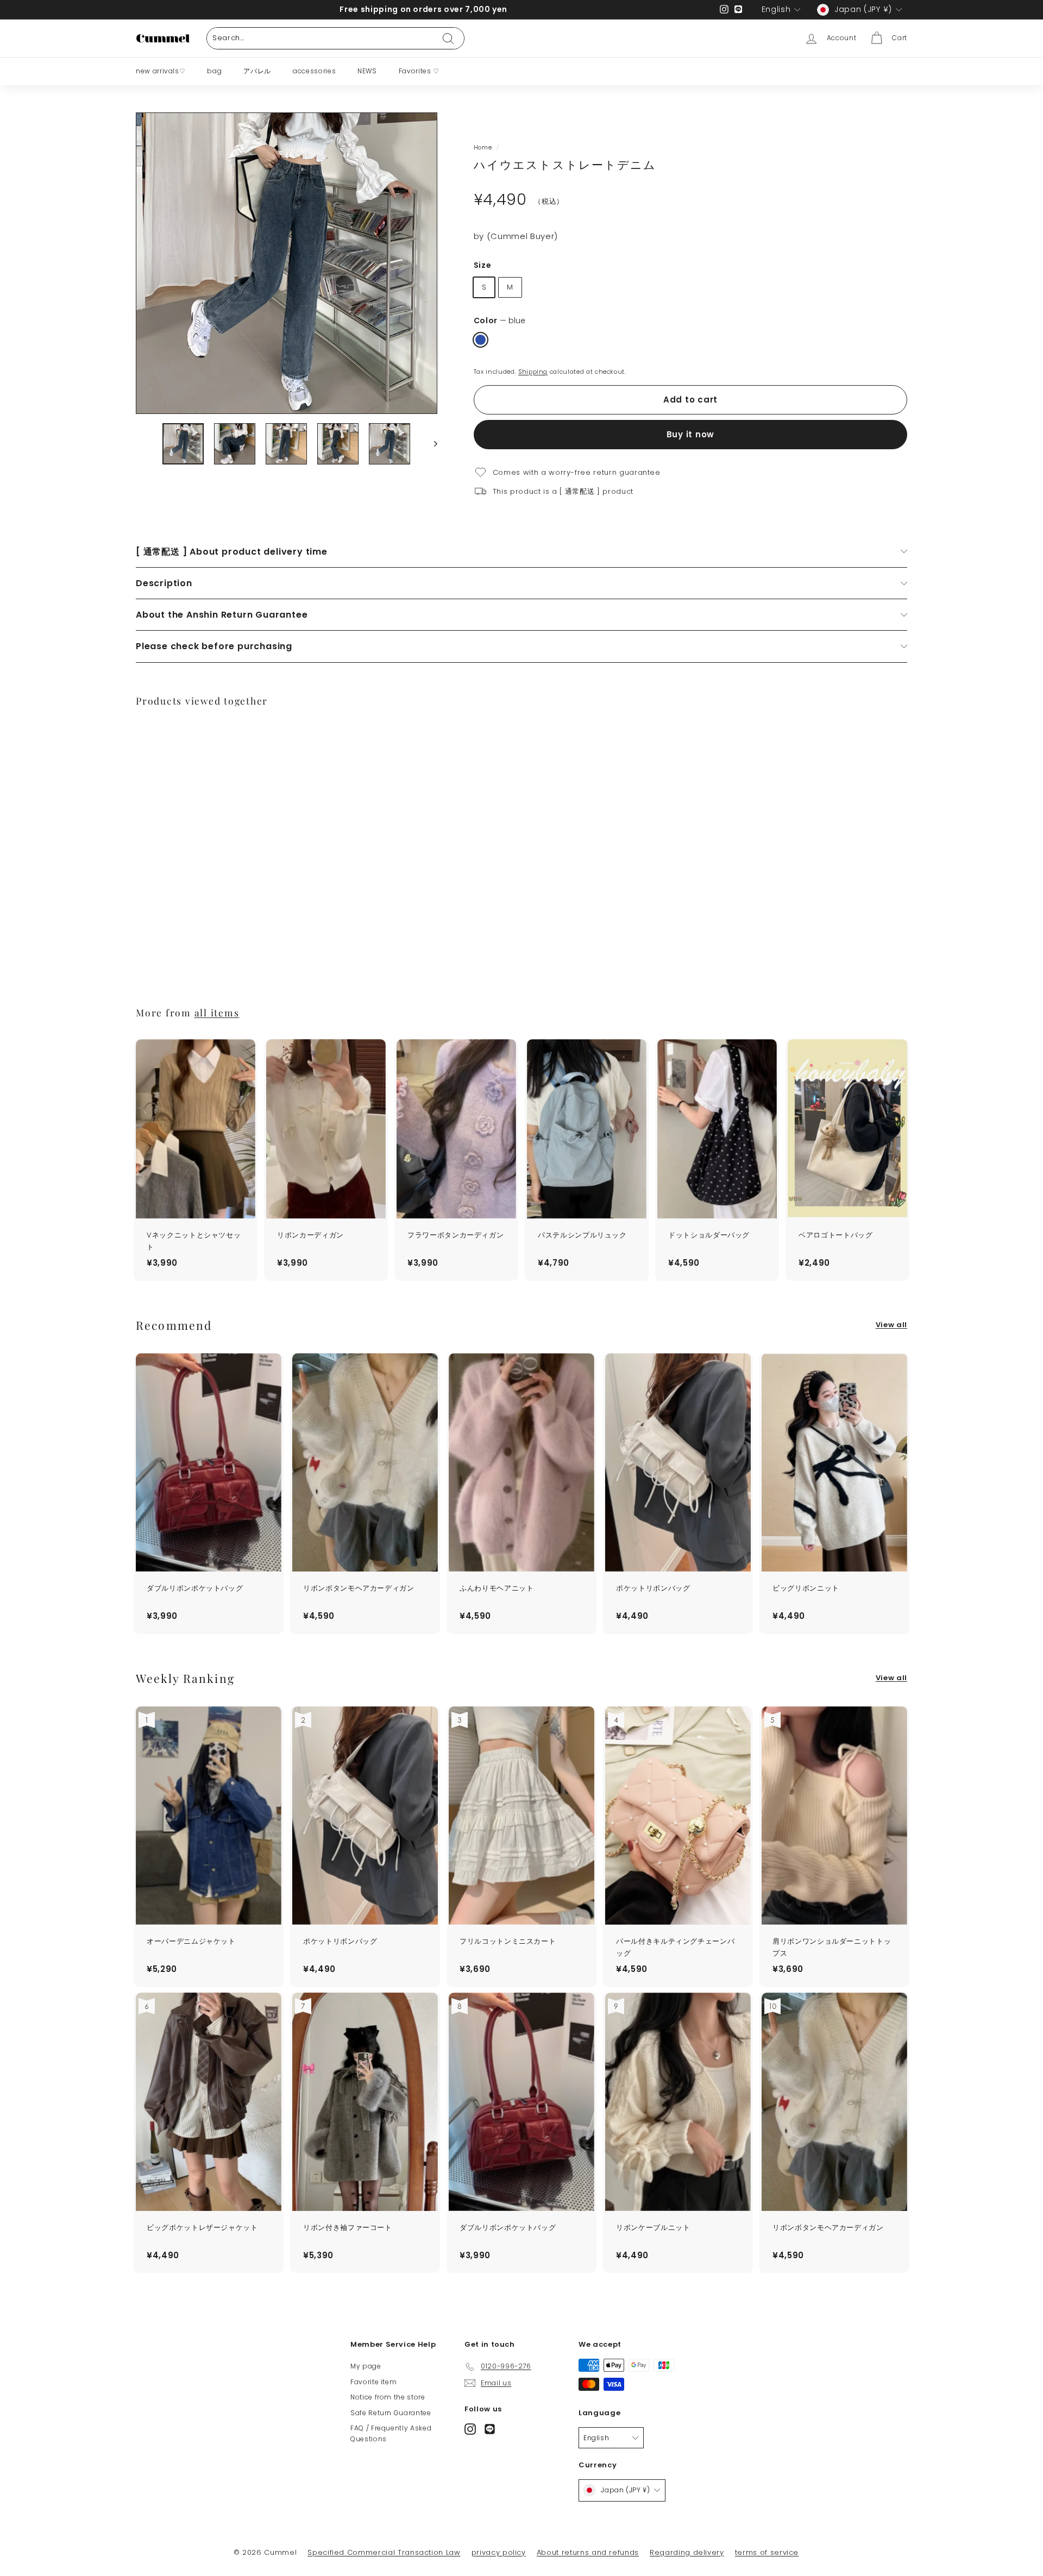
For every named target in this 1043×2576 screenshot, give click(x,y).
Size (483, 265)
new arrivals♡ (161, 71)
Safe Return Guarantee (391, 2413)
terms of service (767, 2552)
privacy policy (499, 2552)
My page (366, 2366)
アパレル (257, 71)
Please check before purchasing (214, 646)
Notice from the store (388, 2397)
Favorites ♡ (419, 71)
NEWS (367, 71)
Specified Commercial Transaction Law (384, 2552)
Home (483, 147)
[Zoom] (287, 263)
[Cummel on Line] (490, 2429)
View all (891, 1325)
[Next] (431, 444)
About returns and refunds (588, 2552)
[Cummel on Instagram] (470, 2429)
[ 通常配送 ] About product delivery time (232, 552)
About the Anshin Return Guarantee (222, 615)
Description (164, 583)
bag (214, 71)
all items (217, 1012)
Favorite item (373, 2382)
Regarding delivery (687, 2552)
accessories (314, 71)
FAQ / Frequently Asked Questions (391, 2433)
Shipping (533, 372)
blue (480, 340)
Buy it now (691, 434)
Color (499, 321)
